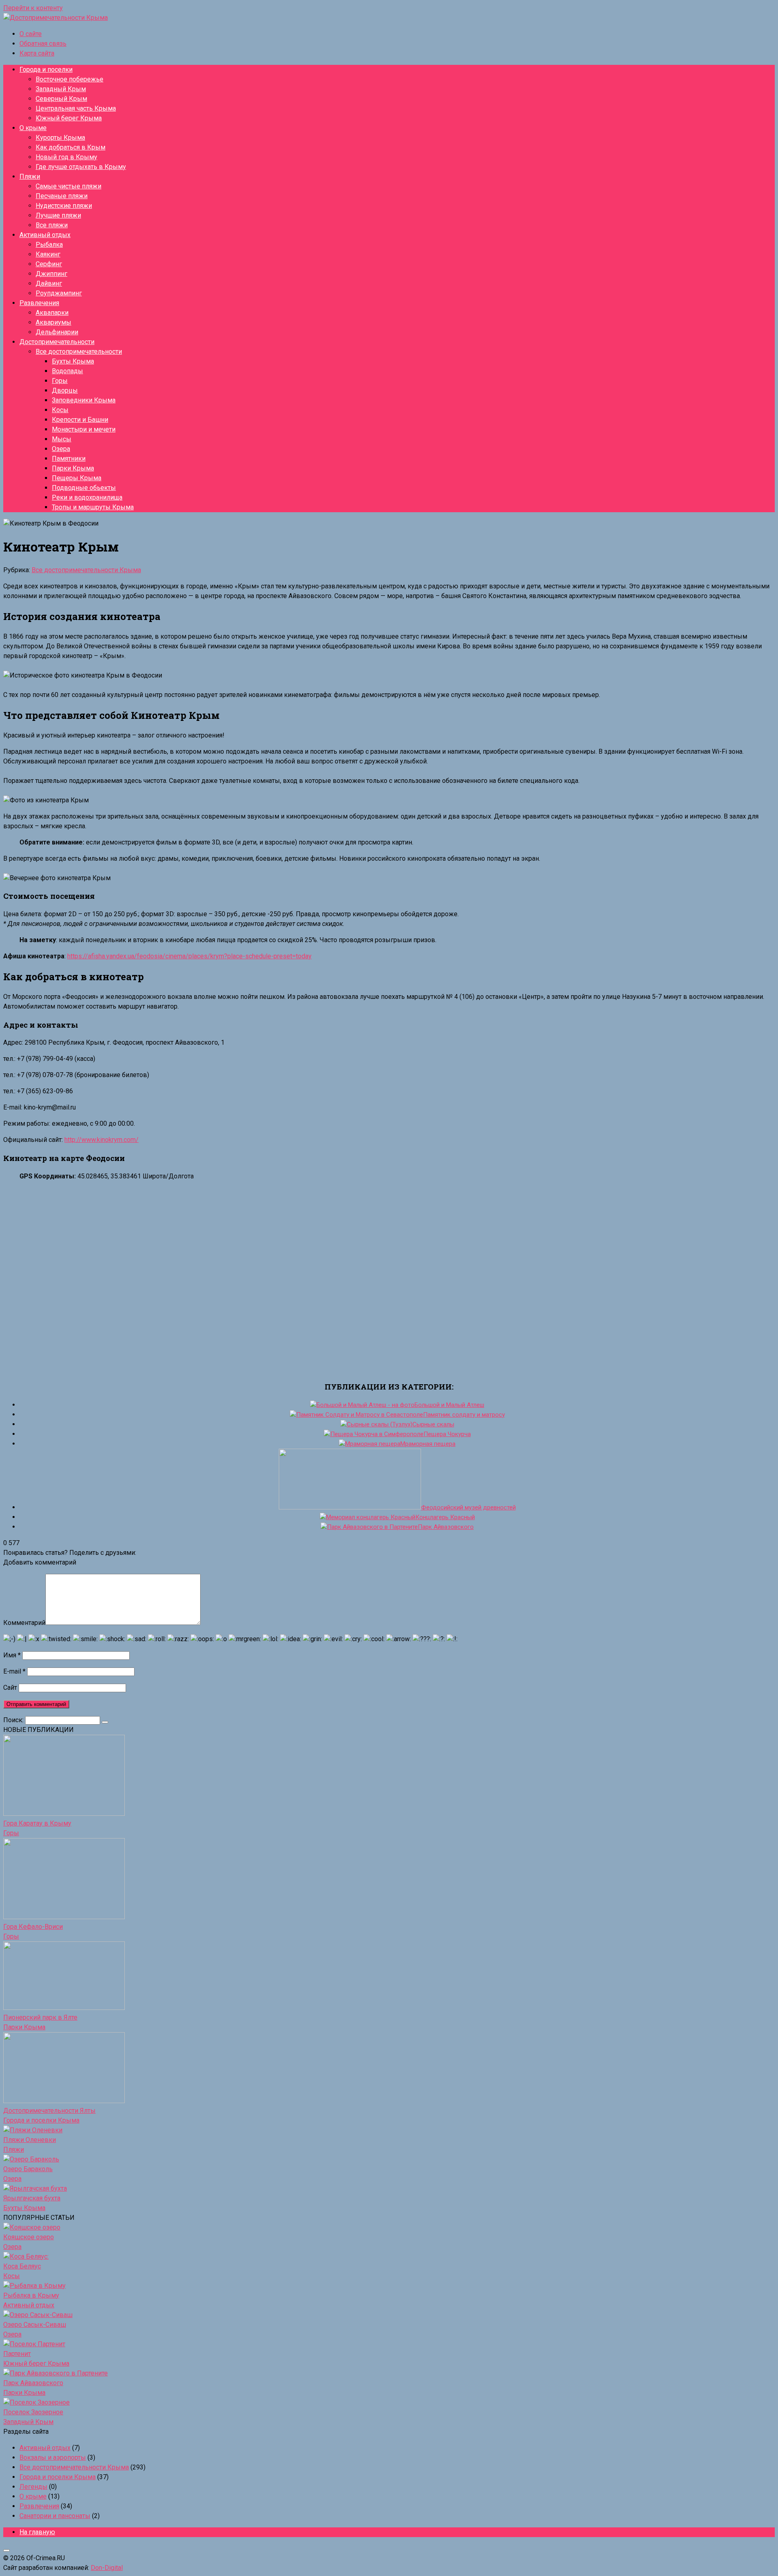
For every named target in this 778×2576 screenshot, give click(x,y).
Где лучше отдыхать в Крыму (81, 167)
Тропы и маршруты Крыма (93, 507)
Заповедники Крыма (84, 400)
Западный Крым (61, 89)
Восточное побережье (69, 79)
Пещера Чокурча (447, 1434)
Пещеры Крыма (77, 478)
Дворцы (65, 390)
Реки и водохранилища (87, 497)
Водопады (67, 371)
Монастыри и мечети (84, 429)
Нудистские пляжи (64, 206)
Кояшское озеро (29, 2237)
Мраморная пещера (428, 1444)
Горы (60, 381)
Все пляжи (52, 225)
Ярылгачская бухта (32, 2198)
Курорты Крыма (60, 138)
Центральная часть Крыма (76, 108)
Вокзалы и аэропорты (53, 2457)
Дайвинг (49, 283)
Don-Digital (107, 2568)
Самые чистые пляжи (68, 186)
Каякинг (48, 254)
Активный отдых (45, 235)
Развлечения (39, 303)
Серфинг (49, 264)
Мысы (62, 439)
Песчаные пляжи (62, 196)
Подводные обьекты (84, 488)
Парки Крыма (73, 468)
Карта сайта (37, 53)
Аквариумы (53, 322)
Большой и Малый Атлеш (449, 1405)
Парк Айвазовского (446, 1527)
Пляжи (30, 176)
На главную (37, 2532)
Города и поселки (46, 69)
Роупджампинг (59, 293)
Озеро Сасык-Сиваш (35, 2325)
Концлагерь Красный (445, 1517)
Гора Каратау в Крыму (37, 1823)
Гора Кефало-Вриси (33, 1927)
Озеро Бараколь (28, 2169)
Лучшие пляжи (58, 215)
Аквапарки (52, 313)
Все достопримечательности (79, 352)
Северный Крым (61, 99)
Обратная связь (43, 44)
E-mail (14, 1671)
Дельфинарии (57, 332)
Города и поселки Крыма (41, 2120)
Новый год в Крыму (66, 157)
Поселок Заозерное (33, 2412)
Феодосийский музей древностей (468, 1507)
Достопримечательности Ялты (49, 2111)
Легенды (33, 2487)
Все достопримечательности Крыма (86, 570)
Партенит (17, 2354)
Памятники (69, 459)
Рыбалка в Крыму (31, 2295)
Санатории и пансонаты (55, 2516)
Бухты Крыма (73, 361)
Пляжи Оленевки (30, 2140)
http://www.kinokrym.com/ (102, 1140)
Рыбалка (49, 245)
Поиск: (14, 1720)
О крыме (33, 128)
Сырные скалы (433, 1424)
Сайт (10, 1688)
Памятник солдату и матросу (464, 1415)
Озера (61, 449)
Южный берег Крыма (69, 118)
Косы (60, 410)
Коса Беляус (22, 2266)
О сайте (31, 34)
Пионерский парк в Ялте (40, 2017)
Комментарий (24, 1623)
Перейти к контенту (33, 8)
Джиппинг (51, 274)
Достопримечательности (57, 342)
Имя (12, 1655)
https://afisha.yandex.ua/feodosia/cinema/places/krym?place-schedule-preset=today (189, 956)
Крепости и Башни (80, 420)
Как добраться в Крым (71, 147)
